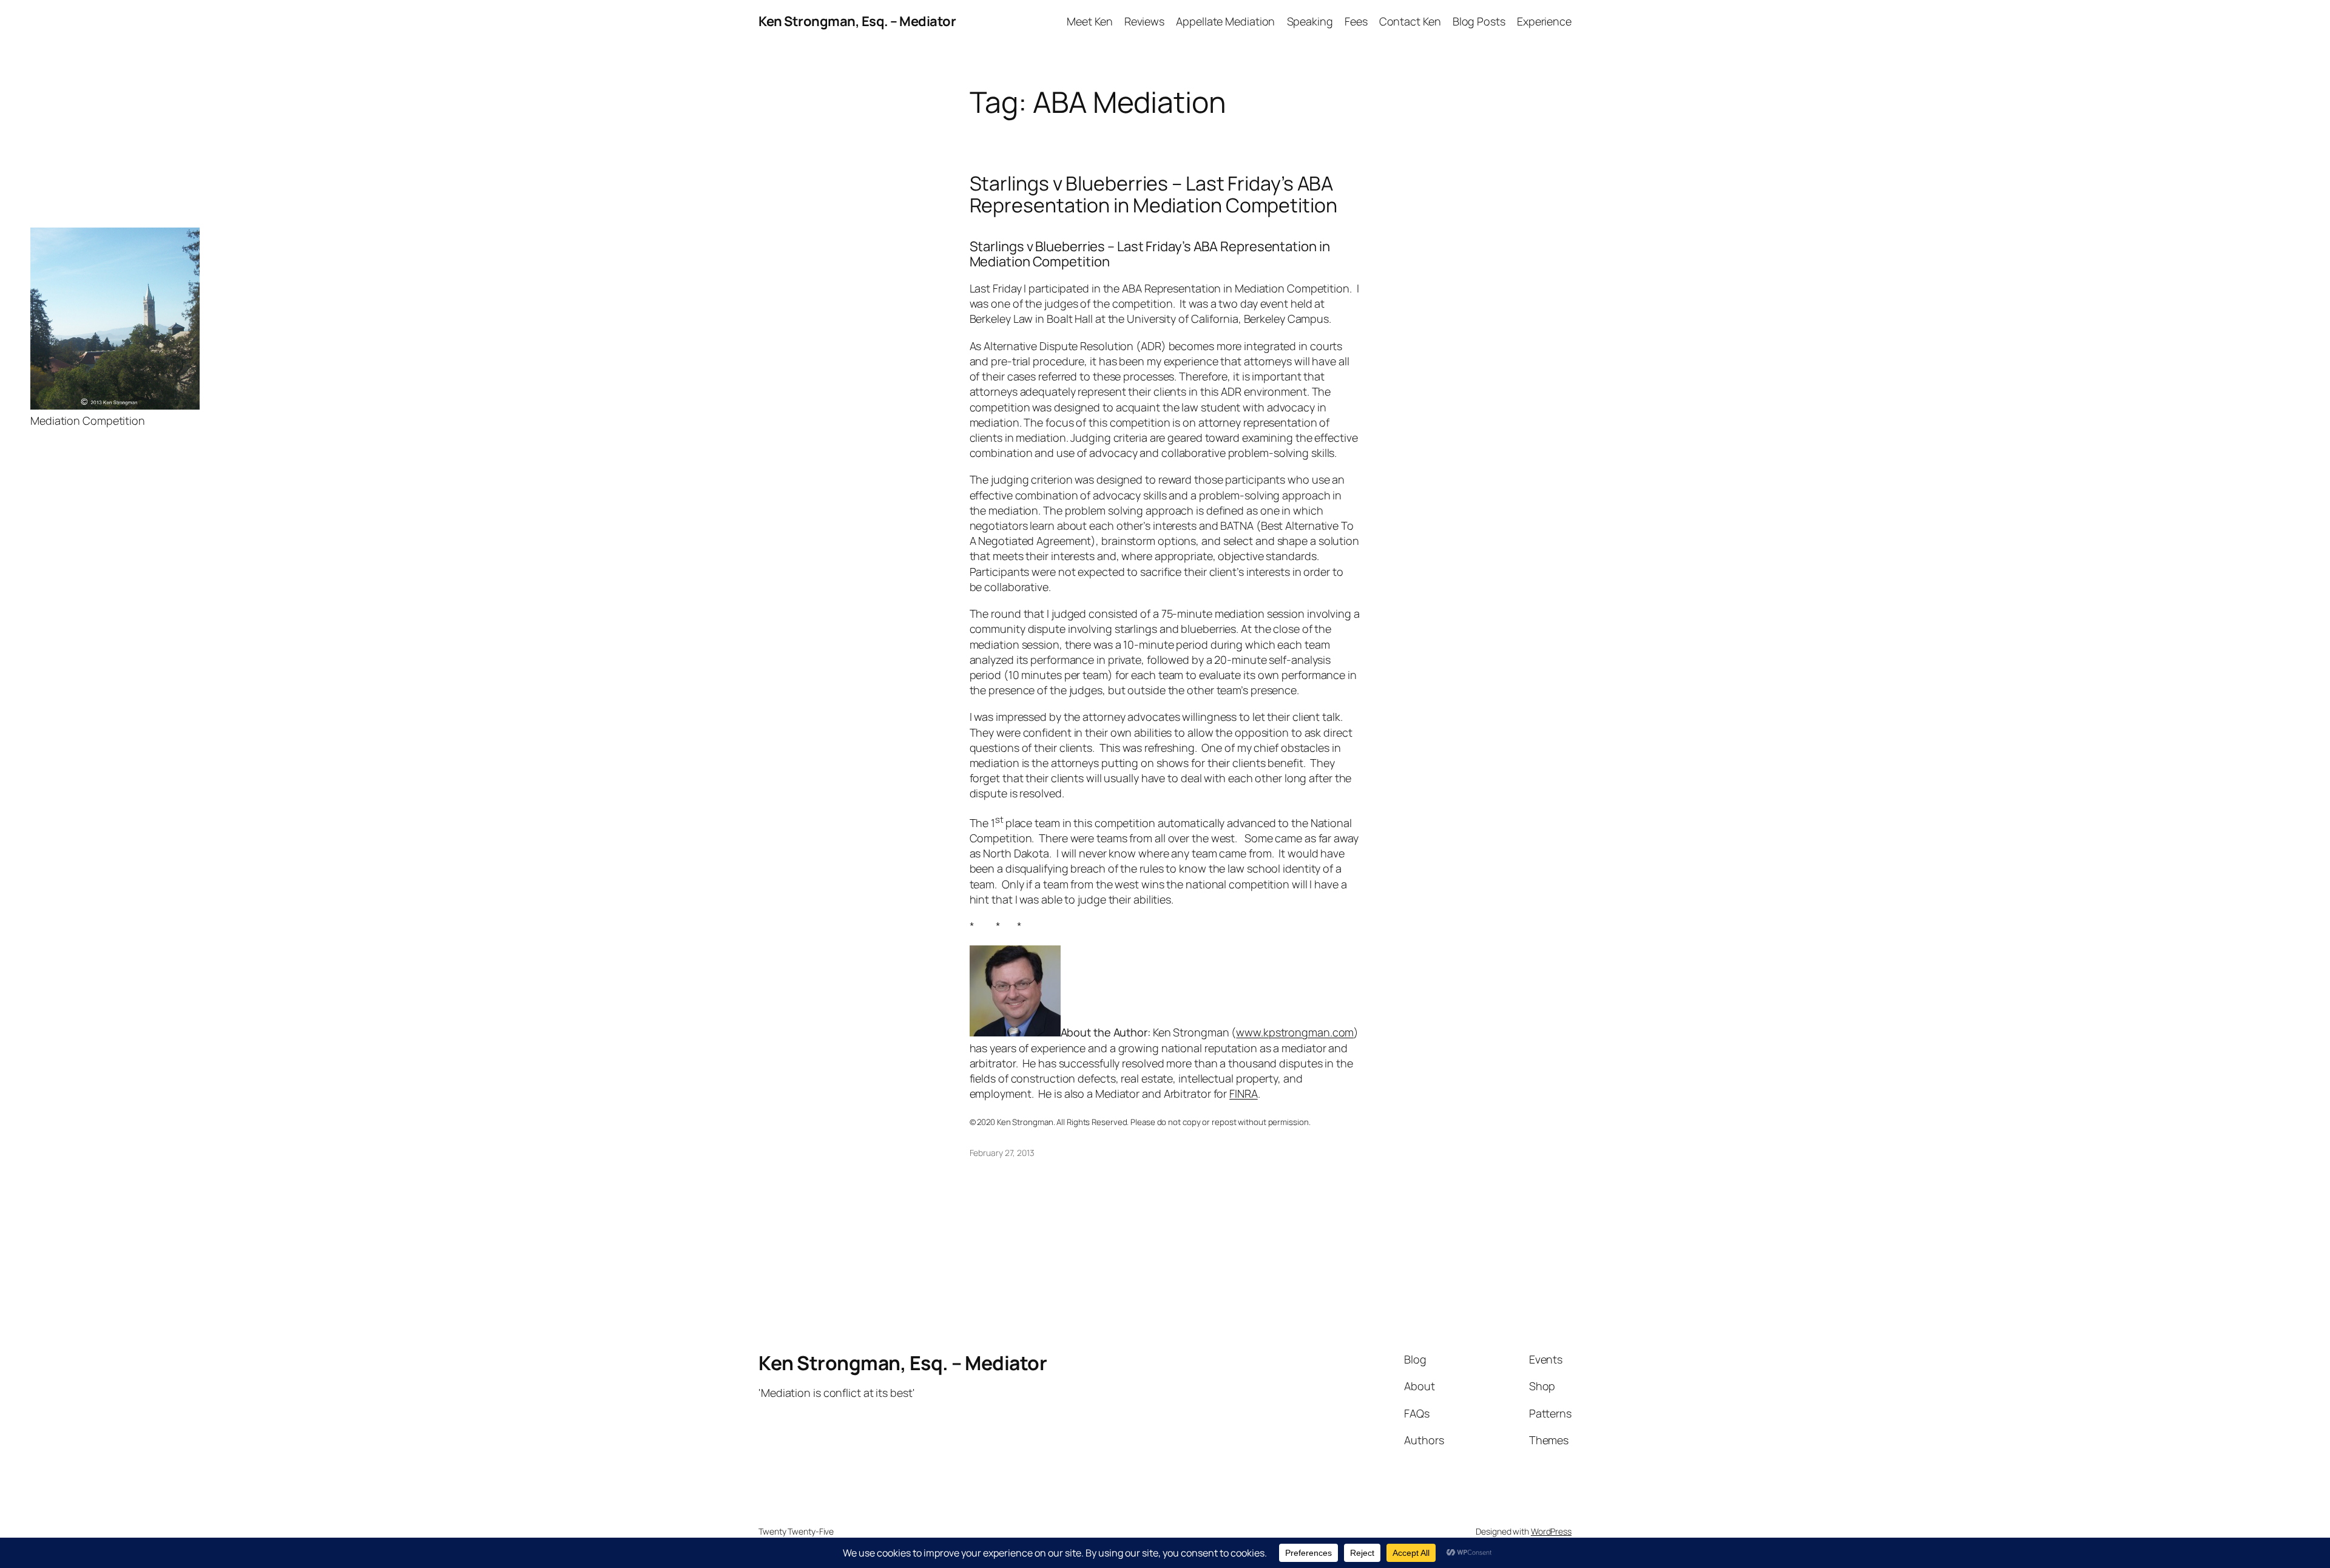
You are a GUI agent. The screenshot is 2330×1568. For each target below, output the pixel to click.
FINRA (1244, 1093)
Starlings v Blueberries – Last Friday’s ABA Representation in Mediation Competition (1153, 194)
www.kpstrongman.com (1295, 1032)
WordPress (1551, 1531)
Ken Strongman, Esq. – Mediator (857, 21)
